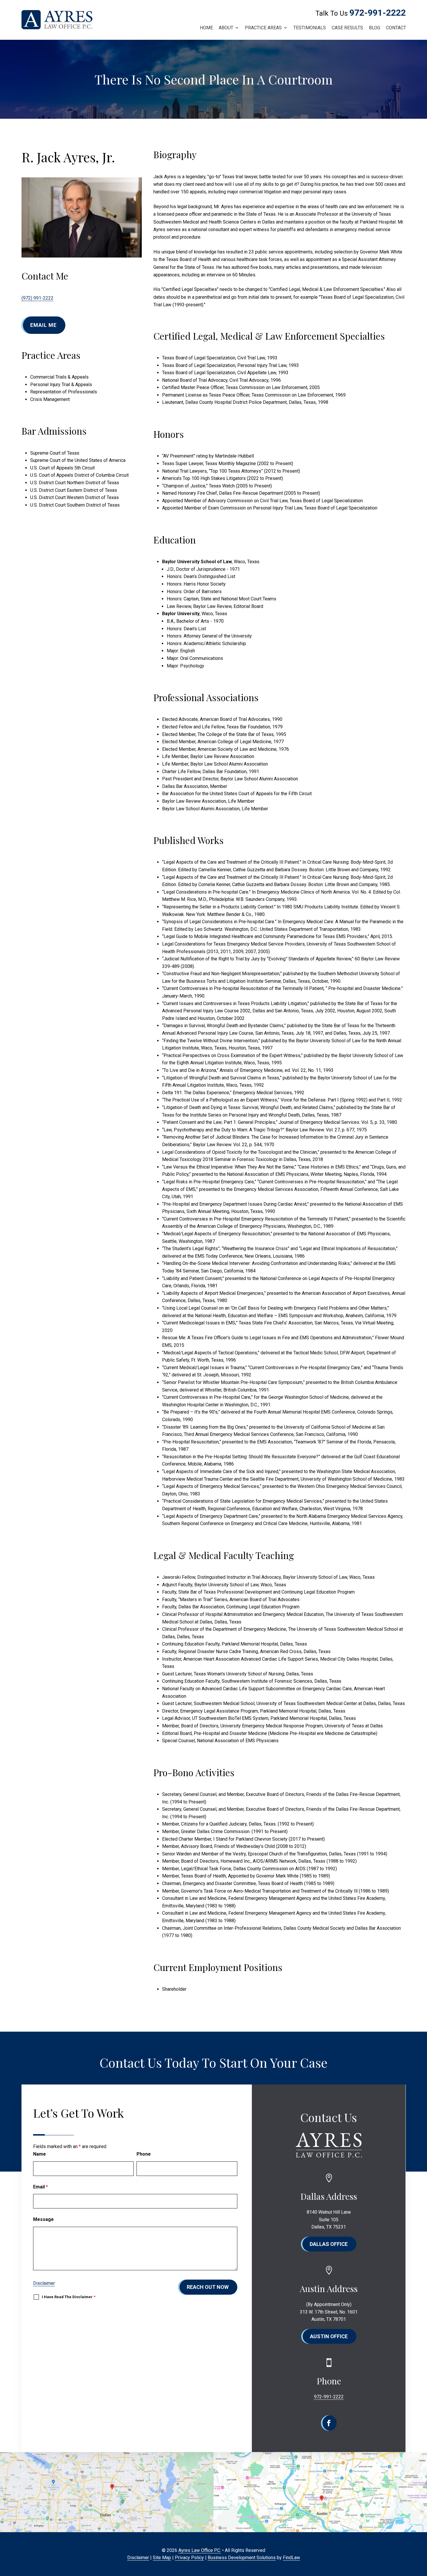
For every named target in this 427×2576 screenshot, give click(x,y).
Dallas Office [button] (329, 2244)
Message (43, 2219)
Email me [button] (43, 325)
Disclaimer (44, 2283)
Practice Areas (263, 28)
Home (206, 28)
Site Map (162, 2558)
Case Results (347, 28)
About (226, 28)
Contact (396, 28)
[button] (421, 2534)
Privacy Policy (189, 2558)
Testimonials (310, 28)
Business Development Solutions (242, 2558)
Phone (144, 2154)
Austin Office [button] (329, 2336)
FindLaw (291, 2558)
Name (40, 2154)
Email (41, 2187)
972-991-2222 (378, 13)
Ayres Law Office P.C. (200, 2550)
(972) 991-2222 (37, 298)
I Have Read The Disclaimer (69, 2297)
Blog (375, 28)
